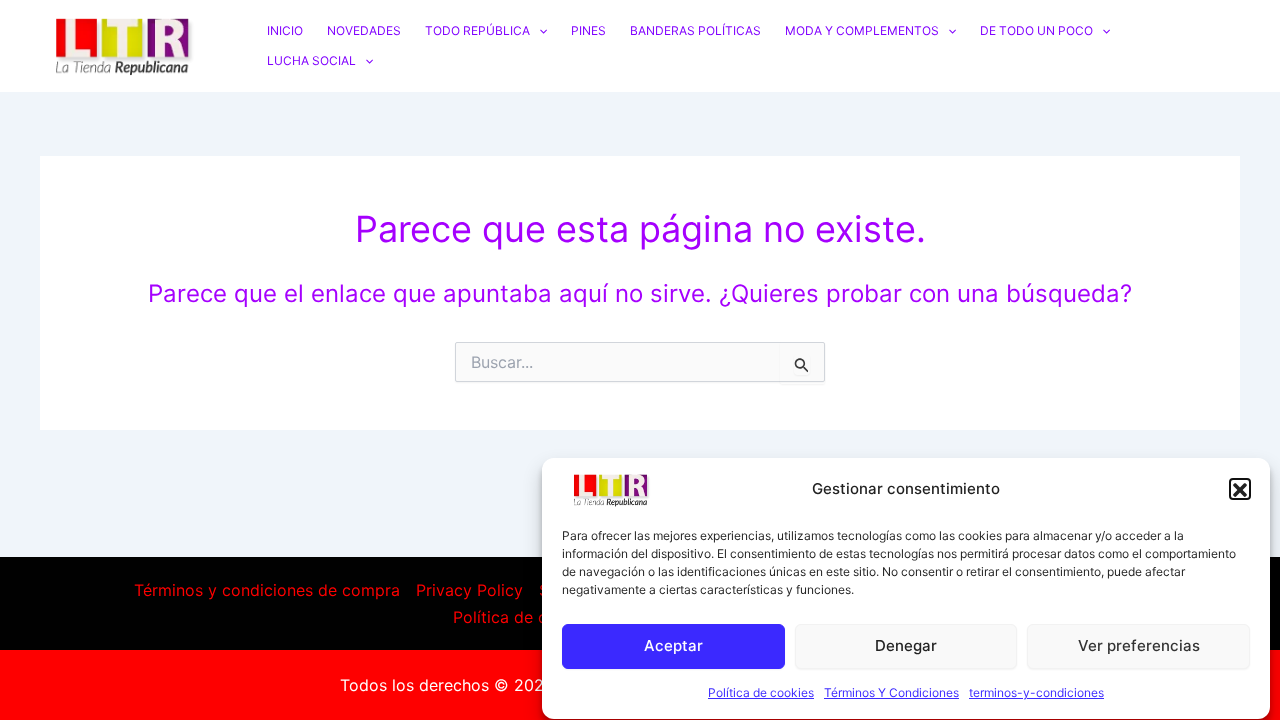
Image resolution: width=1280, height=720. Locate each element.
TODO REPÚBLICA (477, 30)
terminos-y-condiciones (1036, 693)
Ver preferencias (1139, 645)
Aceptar (673, 645)
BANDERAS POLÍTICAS (695, 30)
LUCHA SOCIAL (311, 60)
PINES (588, 30)
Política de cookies (761, 693)
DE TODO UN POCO (1036, 30)
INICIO (285, 30)
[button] (1240, 490)
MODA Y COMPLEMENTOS (862, 30)
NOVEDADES (364, 30)
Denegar (906, 645)
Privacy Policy (469, 590)
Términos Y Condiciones (891, 693)
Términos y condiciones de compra (267, 590)
